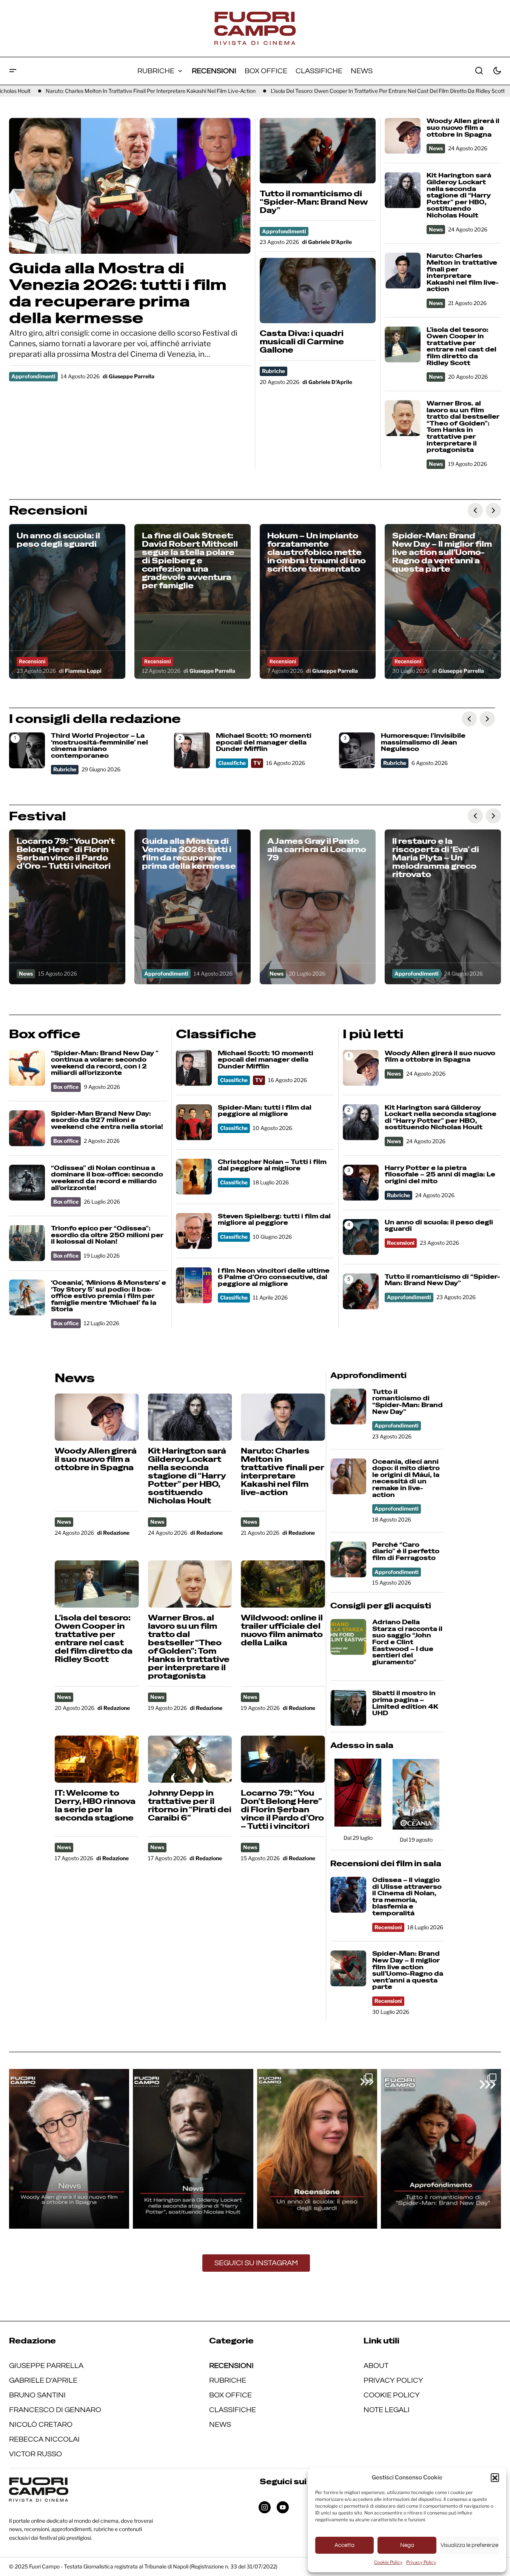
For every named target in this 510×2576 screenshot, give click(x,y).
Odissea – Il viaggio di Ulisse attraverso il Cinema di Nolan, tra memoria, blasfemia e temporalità (407, 1897)
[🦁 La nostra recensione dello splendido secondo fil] (317, 2149)
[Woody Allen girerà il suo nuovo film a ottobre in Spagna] (403, 136)
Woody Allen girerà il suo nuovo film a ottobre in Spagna (463, 128)
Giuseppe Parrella (46, 2366)
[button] (495, 2477)
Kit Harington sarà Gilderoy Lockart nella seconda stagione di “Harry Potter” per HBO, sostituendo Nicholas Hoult (459, 195)
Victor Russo (35, 2454)
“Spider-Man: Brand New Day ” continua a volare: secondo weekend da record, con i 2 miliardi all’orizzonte (105, 1063)
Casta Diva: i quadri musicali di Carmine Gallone (302, 342)
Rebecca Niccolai (44, 2439)
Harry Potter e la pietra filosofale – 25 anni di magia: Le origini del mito (440, 1175)
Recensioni (32, 661)
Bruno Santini (37, 2395)
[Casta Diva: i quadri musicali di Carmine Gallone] (318, 291)
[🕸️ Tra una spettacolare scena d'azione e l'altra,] (441, 2149)
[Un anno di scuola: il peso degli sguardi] (67, 601)
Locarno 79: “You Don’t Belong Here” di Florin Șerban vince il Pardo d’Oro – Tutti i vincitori (282, 1810)
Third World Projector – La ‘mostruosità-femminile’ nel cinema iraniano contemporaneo (99, 746)
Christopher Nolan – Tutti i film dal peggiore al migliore (272, 1165)
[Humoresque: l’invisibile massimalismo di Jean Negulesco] (357, 750)
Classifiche (232, 763)
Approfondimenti (33, 376)
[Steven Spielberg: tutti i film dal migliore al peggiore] (194, 1231)
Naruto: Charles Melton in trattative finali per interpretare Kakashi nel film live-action (463, 273)
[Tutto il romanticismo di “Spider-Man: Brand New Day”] (318, 150)
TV (257, 763)
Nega (407, 2545)
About (376, 2366)
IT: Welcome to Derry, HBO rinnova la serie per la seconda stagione (95, 1805)
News (436, 148)
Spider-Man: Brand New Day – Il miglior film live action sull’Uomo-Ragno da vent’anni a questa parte (408, 1970)
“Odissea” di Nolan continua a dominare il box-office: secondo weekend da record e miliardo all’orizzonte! (107, 1178)
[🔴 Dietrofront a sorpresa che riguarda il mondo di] (193, 2149)
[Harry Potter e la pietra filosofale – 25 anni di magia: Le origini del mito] (361, 1183)
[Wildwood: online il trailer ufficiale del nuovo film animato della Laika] (283, 1584)
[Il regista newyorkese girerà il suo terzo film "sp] (69, 2149)
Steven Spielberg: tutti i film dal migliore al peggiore (274, 1220)
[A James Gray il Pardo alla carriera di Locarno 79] (318, 907)
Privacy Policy (421, 2562)
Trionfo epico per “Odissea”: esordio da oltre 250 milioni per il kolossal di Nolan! (107, 1235)
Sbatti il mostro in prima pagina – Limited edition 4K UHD (405, 1703)
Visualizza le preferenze (469, 2545)
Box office (66, 1087)
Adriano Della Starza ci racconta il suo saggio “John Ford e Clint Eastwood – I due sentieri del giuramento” (407, 1642)
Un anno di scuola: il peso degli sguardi (439, 1226)
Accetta (344, 2545)
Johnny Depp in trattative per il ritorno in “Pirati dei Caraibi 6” (190, 1805)
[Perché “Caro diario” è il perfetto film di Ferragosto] (348, 1559)
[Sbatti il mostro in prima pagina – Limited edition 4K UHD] (348, 1708)
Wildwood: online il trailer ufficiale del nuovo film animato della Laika (282, 1630)
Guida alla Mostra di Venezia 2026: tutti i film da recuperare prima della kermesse (118, 293)
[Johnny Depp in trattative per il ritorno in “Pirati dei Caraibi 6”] (190, 1759)
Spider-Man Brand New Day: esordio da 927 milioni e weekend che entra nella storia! (107, 1120)
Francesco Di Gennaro (55, 2410)
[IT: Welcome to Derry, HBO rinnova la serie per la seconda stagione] (97, 1759)
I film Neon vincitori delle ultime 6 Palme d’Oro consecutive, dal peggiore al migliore (274, 1277)
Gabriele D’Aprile (43, 2380)
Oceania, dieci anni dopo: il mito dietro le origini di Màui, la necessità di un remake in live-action (406, 1478)
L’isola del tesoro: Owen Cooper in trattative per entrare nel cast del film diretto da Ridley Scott (310, 91)
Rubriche (273, 371)
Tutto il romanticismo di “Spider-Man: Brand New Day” (314, 202)
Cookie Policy (388, 2562)
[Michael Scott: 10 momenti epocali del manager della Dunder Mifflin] (192, 750)
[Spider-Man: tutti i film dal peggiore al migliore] (194, 1122)
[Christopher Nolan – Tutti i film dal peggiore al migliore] (194, 1177)
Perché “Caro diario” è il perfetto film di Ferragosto (406, 1552)
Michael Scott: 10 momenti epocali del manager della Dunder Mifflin (264, 742)
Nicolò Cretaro (41, 2425)
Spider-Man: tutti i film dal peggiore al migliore (265, 1111)
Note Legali (387, 2410)
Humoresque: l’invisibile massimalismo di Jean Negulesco (423, 742)
